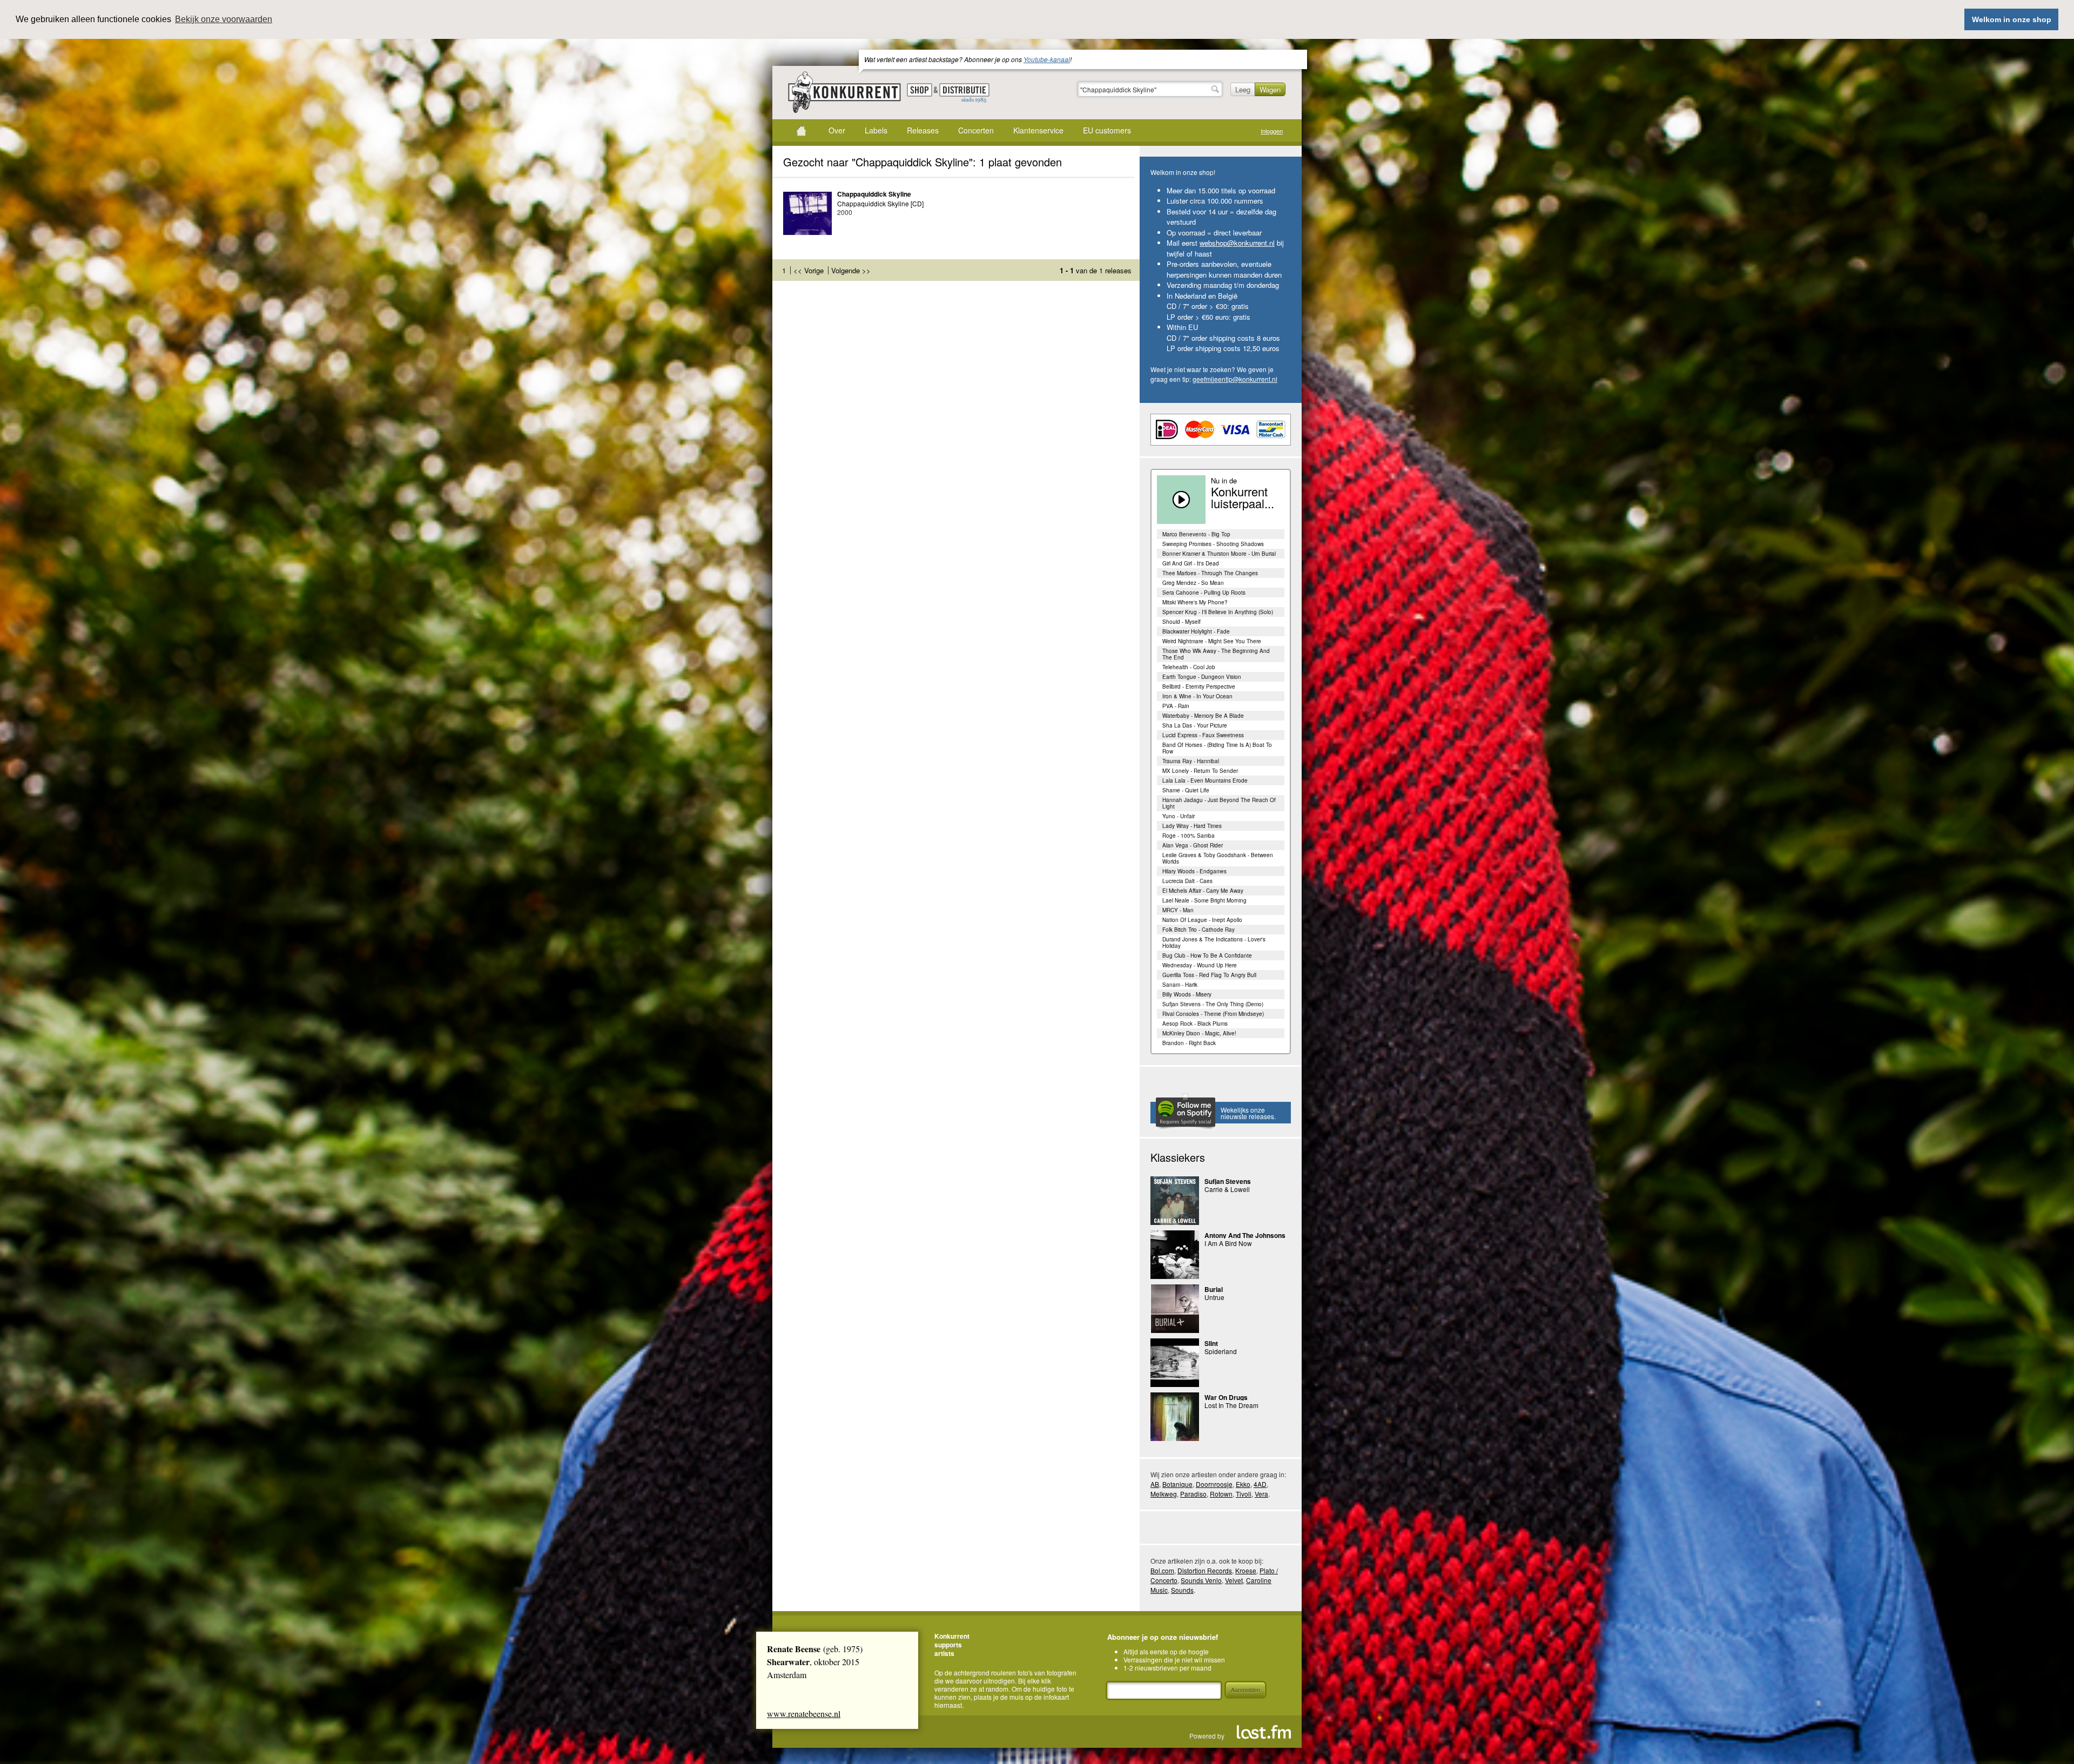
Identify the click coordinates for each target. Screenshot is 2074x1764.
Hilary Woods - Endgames (1194, 871)
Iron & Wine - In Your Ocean (1197, 696)
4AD (1260, 1484)
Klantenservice (1038, 130)
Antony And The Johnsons (1245, 1235)
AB (1155, 1484)
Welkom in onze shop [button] (2012, 19)
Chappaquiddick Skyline (874, 194)
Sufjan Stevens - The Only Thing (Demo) (1213, 1004)
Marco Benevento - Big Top (1196, 534)
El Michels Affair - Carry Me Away (1203, 891)
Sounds (1182, 1590)
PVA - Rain (1176, 706)
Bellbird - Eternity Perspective (1199, 686)
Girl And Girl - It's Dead (1191, 563)
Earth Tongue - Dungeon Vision (1202, 677)
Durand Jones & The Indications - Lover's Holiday (1214, 942)
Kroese (1246, 1570)
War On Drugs (1226, 1397)
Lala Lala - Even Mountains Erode (1205, 780)
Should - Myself (1181, 622)
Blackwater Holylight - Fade (1196, 631)
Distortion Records (1205, 1570)
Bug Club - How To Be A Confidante (1207, 955)
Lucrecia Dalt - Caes (1187, 881)
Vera (1261, 1494)
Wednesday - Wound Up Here (1200, 965)
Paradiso (1193, 1494)
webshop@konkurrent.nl (1237, 243)
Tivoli (1244, 1494)
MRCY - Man (1178, 910)
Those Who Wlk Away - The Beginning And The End (1216, 654)
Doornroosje (1214, 1484)
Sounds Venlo (1201, 1580)
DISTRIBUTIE (964, 93)
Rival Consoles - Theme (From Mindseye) (1213, 1014)
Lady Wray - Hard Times (1192, 826)
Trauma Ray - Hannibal (1191, 761)
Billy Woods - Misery (1187, 994)
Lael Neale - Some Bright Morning (1204, 900)
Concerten (976, 130)
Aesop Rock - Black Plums (1195, 1024)
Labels (876, 130)
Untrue (1214, 1297)
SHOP (920, 90)
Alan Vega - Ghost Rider (1193, 845)
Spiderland (1221, 1351)
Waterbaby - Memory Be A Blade (1203, 716)
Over (837, 130)
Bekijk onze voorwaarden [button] (224, 19)
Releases (923, 130)
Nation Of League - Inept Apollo (1202, 920)
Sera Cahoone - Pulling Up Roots (1204, 593)
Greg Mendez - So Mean (1193, 583)
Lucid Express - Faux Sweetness (1203, 735)
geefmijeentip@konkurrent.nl (1235, 379)
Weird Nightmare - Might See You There (1212, 641)
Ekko (1243, 1484)
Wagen (1270, 89)
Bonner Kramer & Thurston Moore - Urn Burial (1219, 554)
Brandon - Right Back (1189, 1043)
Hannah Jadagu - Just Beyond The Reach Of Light (1219, 803)
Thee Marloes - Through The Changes (1210, 573)
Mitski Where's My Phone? (1195, 602)
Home (801, 131)
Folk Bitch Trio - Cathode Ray (1198, 930)
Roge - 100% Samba (1188, 836)
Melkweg (1164, 1494)
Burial (1214, 1289)
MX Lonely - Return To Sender (1200, 771)
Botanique (1177, 1484)
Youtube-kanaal (1047, 59)
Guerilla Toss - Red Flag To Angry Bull (1209, 975)
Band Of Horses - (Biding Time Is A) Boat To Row (1217, 748)
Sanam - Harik (1180, 985)
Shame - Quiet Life (1186, 790)
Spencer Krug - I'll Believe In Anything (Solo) (1218, 612)
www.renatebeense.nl (804, 1713)
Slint (1211, 1343)
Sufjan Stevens (1228, 1181)
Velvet (1234, 1580)
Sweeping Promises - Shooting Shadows (1213, 544)
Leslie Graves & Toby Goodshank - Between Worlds (1218, 858)
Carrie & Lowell (1227, 1189)
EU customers (1107, 130)
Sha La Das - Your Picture (1195, 725)
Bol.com (1162, 1570)
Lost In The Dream (1231, 1405)
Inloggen (1272, 131)
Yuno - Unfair (1179, 816)
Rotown (1221, 1494)
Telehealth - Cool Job (1189, 667)
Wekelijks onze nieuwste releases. (1248, 1113)
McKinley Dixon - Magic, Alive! (1199, 1033)
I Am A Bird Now (1228, 1243)
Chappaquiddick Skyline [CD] (880, 203)
